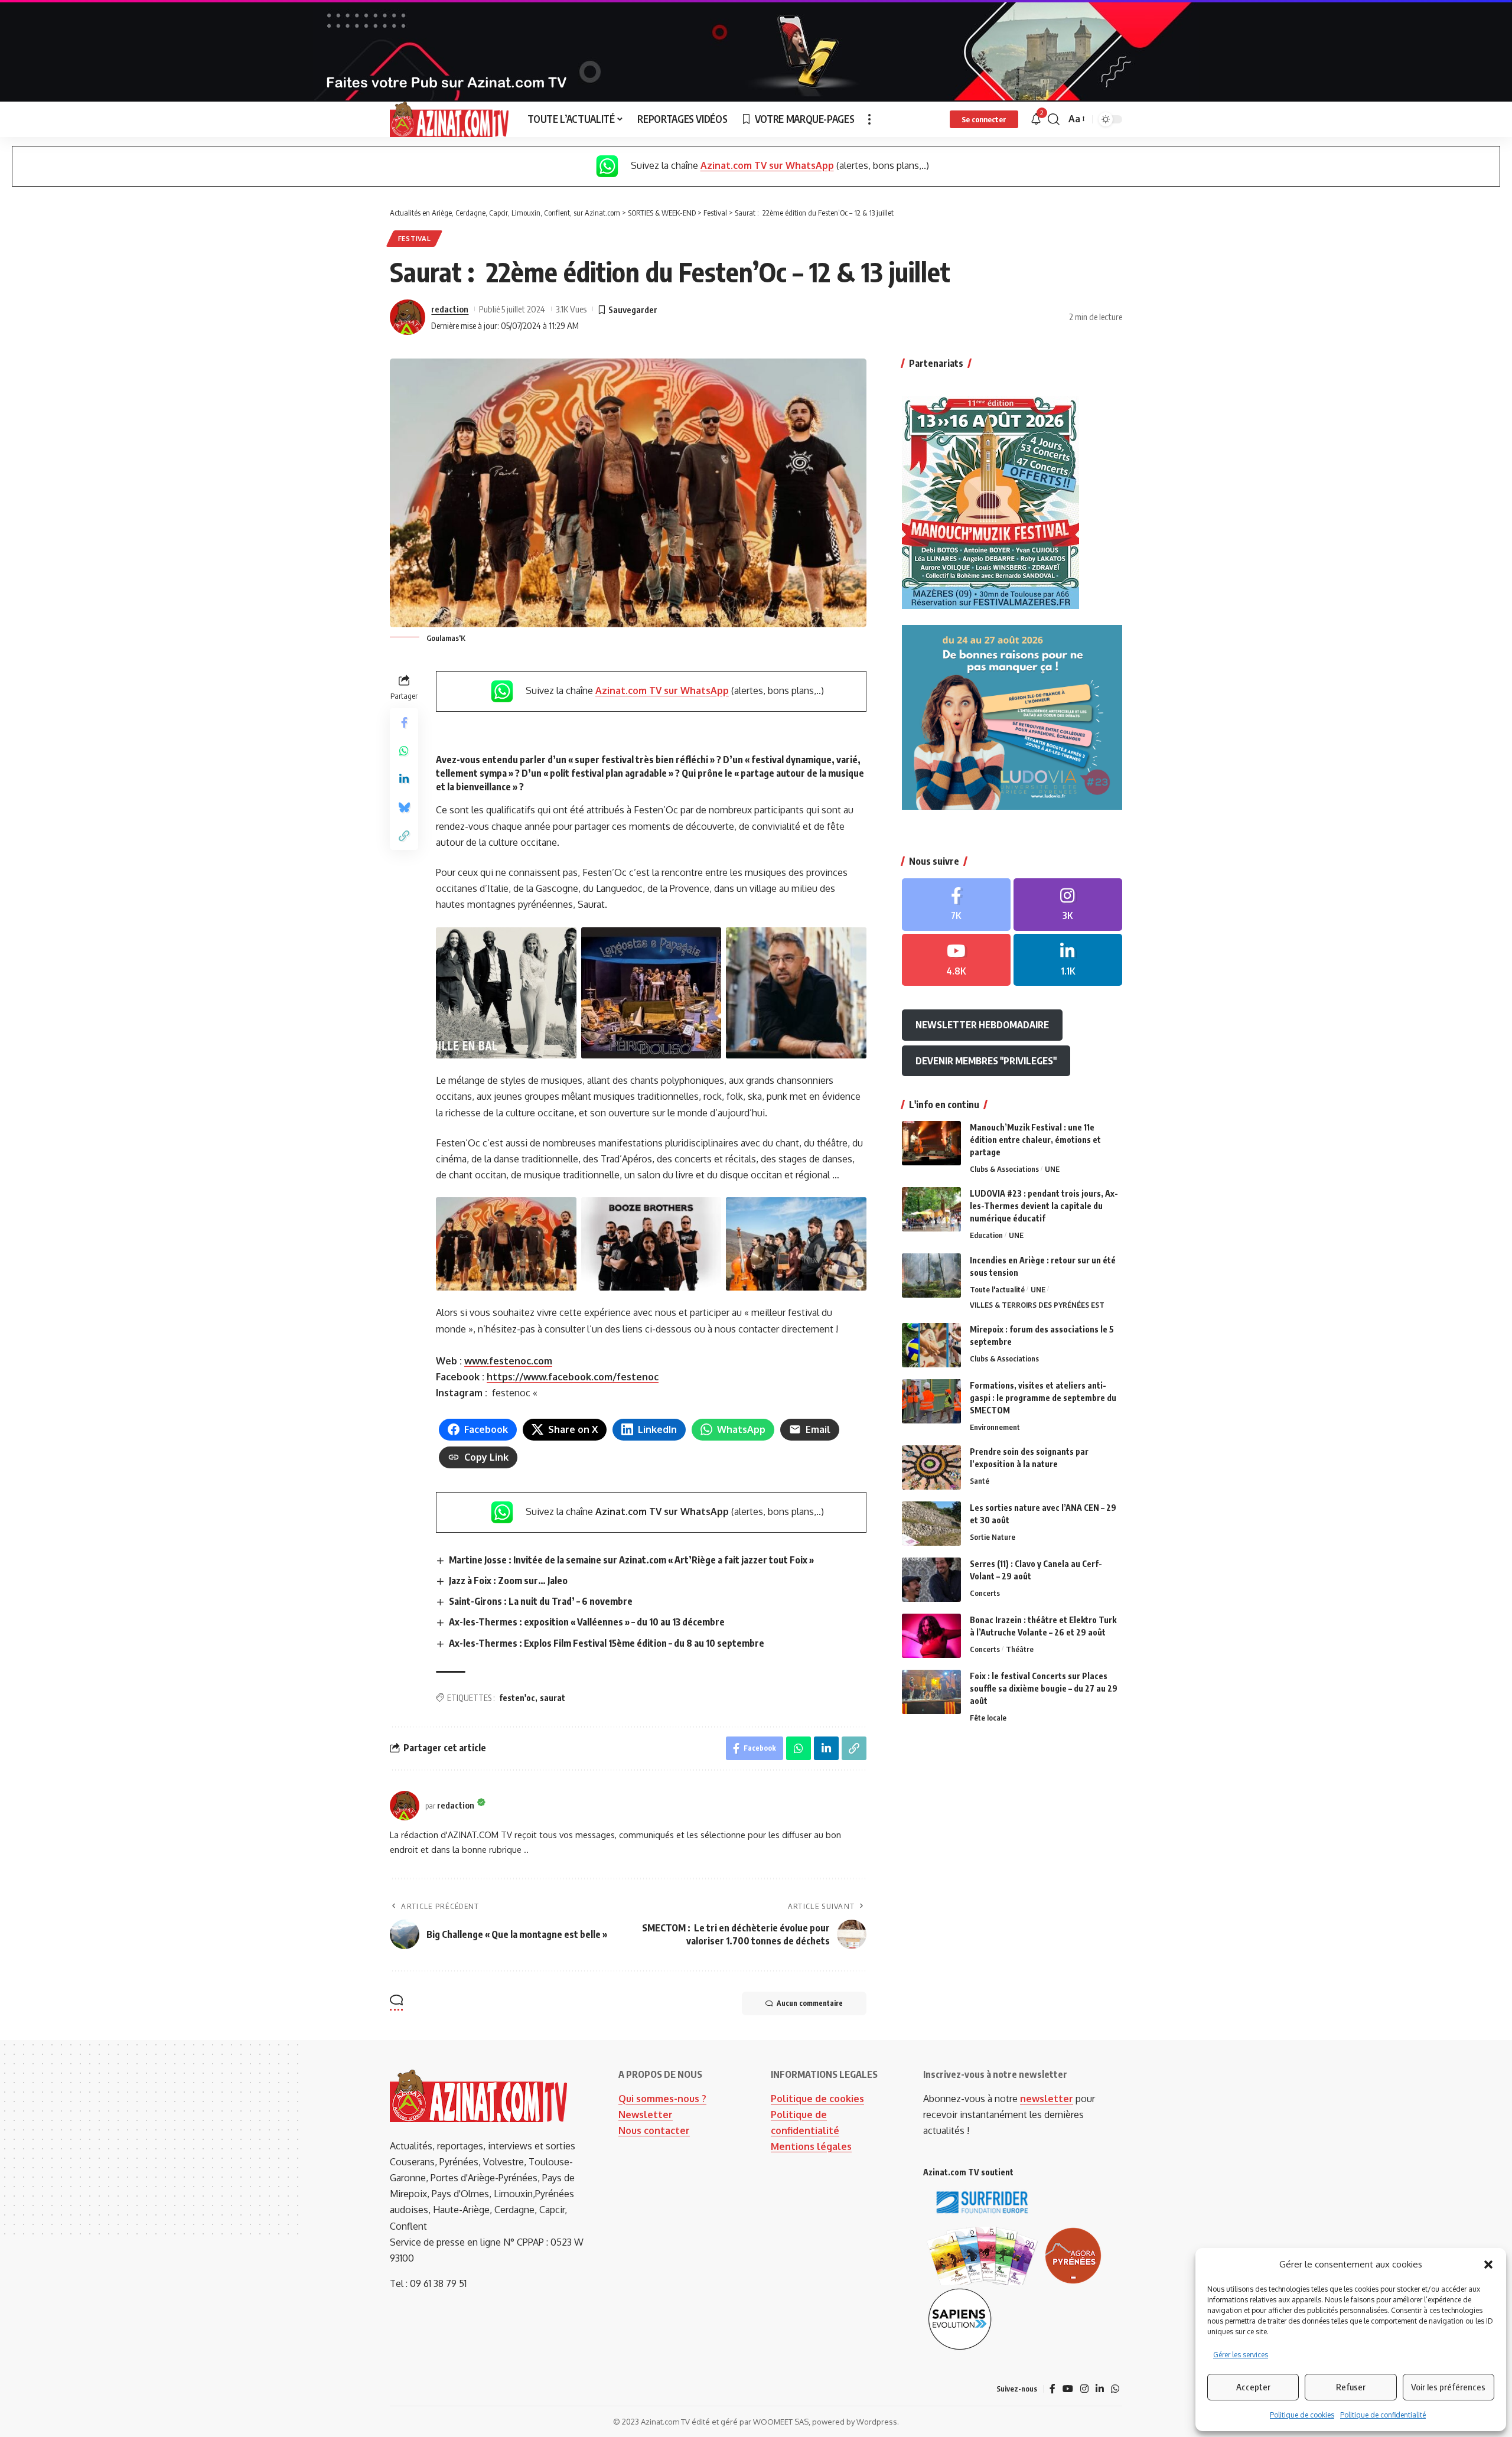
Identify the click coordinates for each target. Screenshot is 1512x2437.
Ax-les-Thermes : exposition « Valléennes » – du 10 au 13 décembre (587, 1622)
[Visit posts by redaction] (408, 317)
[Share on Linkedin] (404, 779)
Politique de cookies (1302, 2415)
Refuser (1351, 2387)
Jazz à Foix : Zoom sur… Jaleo (508, 1581)
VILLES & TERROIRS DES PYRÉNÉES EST (1037, 1305)
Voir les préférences (1448, 2387)
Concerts (985, 1593)
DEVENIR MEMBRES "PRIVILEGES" (986, 1060)
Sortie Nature (993, 1537)
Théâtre (1020, 1649)
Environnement (995, 1427)
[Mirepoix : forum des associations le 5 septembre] (931, 1345)
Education (986, 1235)
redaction (450, 309)
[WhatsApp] (1115, 2389)
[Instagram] (1068, 904)
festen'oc (517, 1698)
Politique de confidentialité (1383, 2415)
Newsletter (646, 2115)
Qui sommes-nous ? (662, 2099)
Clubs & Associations (1004, 1169)
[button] (1488, 2265)
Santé (980, 1481)
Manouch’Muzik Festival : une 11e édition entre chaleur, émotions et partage (1035, 1140)
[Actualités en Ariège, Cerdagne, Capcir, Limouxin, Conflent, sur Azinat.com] (449, 119)
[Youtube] (956, 960)
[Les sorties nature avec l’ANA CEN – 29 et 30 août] (931, 1524)
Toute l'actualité (997, 1289)
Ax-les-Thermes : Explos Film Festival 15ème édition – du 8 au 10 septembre (607, 1643)
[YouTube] (1068, 2389)
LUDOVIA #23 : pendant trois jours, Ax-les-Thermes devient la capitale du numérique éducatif (1044, 1206)
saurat (553, 1698)
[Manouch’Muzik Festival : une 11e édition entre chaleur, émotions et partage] (931, 1143)
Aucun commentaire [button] (810, 2003)
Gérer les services (1241, 2355)
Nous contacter (654, 2130)
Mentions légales (811, 2146)
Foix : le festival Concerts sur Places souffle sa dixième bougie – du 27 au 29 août (1044, 1688)
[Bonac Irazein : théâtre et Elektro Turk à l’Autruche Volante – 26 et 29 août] (931, 1636)
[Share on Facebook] (404, 722)
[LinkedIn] (1068, 960)
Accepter (1253, 2387)
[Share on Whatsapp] (404, 751)
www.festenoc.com (508, 1361)
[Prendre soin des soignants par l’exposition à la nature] (931, 1467)
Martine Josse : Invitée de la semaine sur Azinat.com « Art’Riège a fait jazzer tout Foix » (631, 1560)
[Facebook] (956, 904)
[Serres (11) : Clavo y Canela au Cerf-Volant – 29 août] (931, 1580)
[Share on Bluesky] (404, 807)
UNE (1052, 1169)
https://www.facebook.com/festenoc (573, 1377)
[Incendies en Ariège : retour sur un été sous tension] (931, 1275)
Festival (415, 238)
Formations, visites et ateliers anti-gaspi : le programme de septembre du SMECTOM (1043, 1398)
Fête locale (988, 1718)
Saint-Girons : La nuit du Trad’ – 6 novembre (541, 1601)
